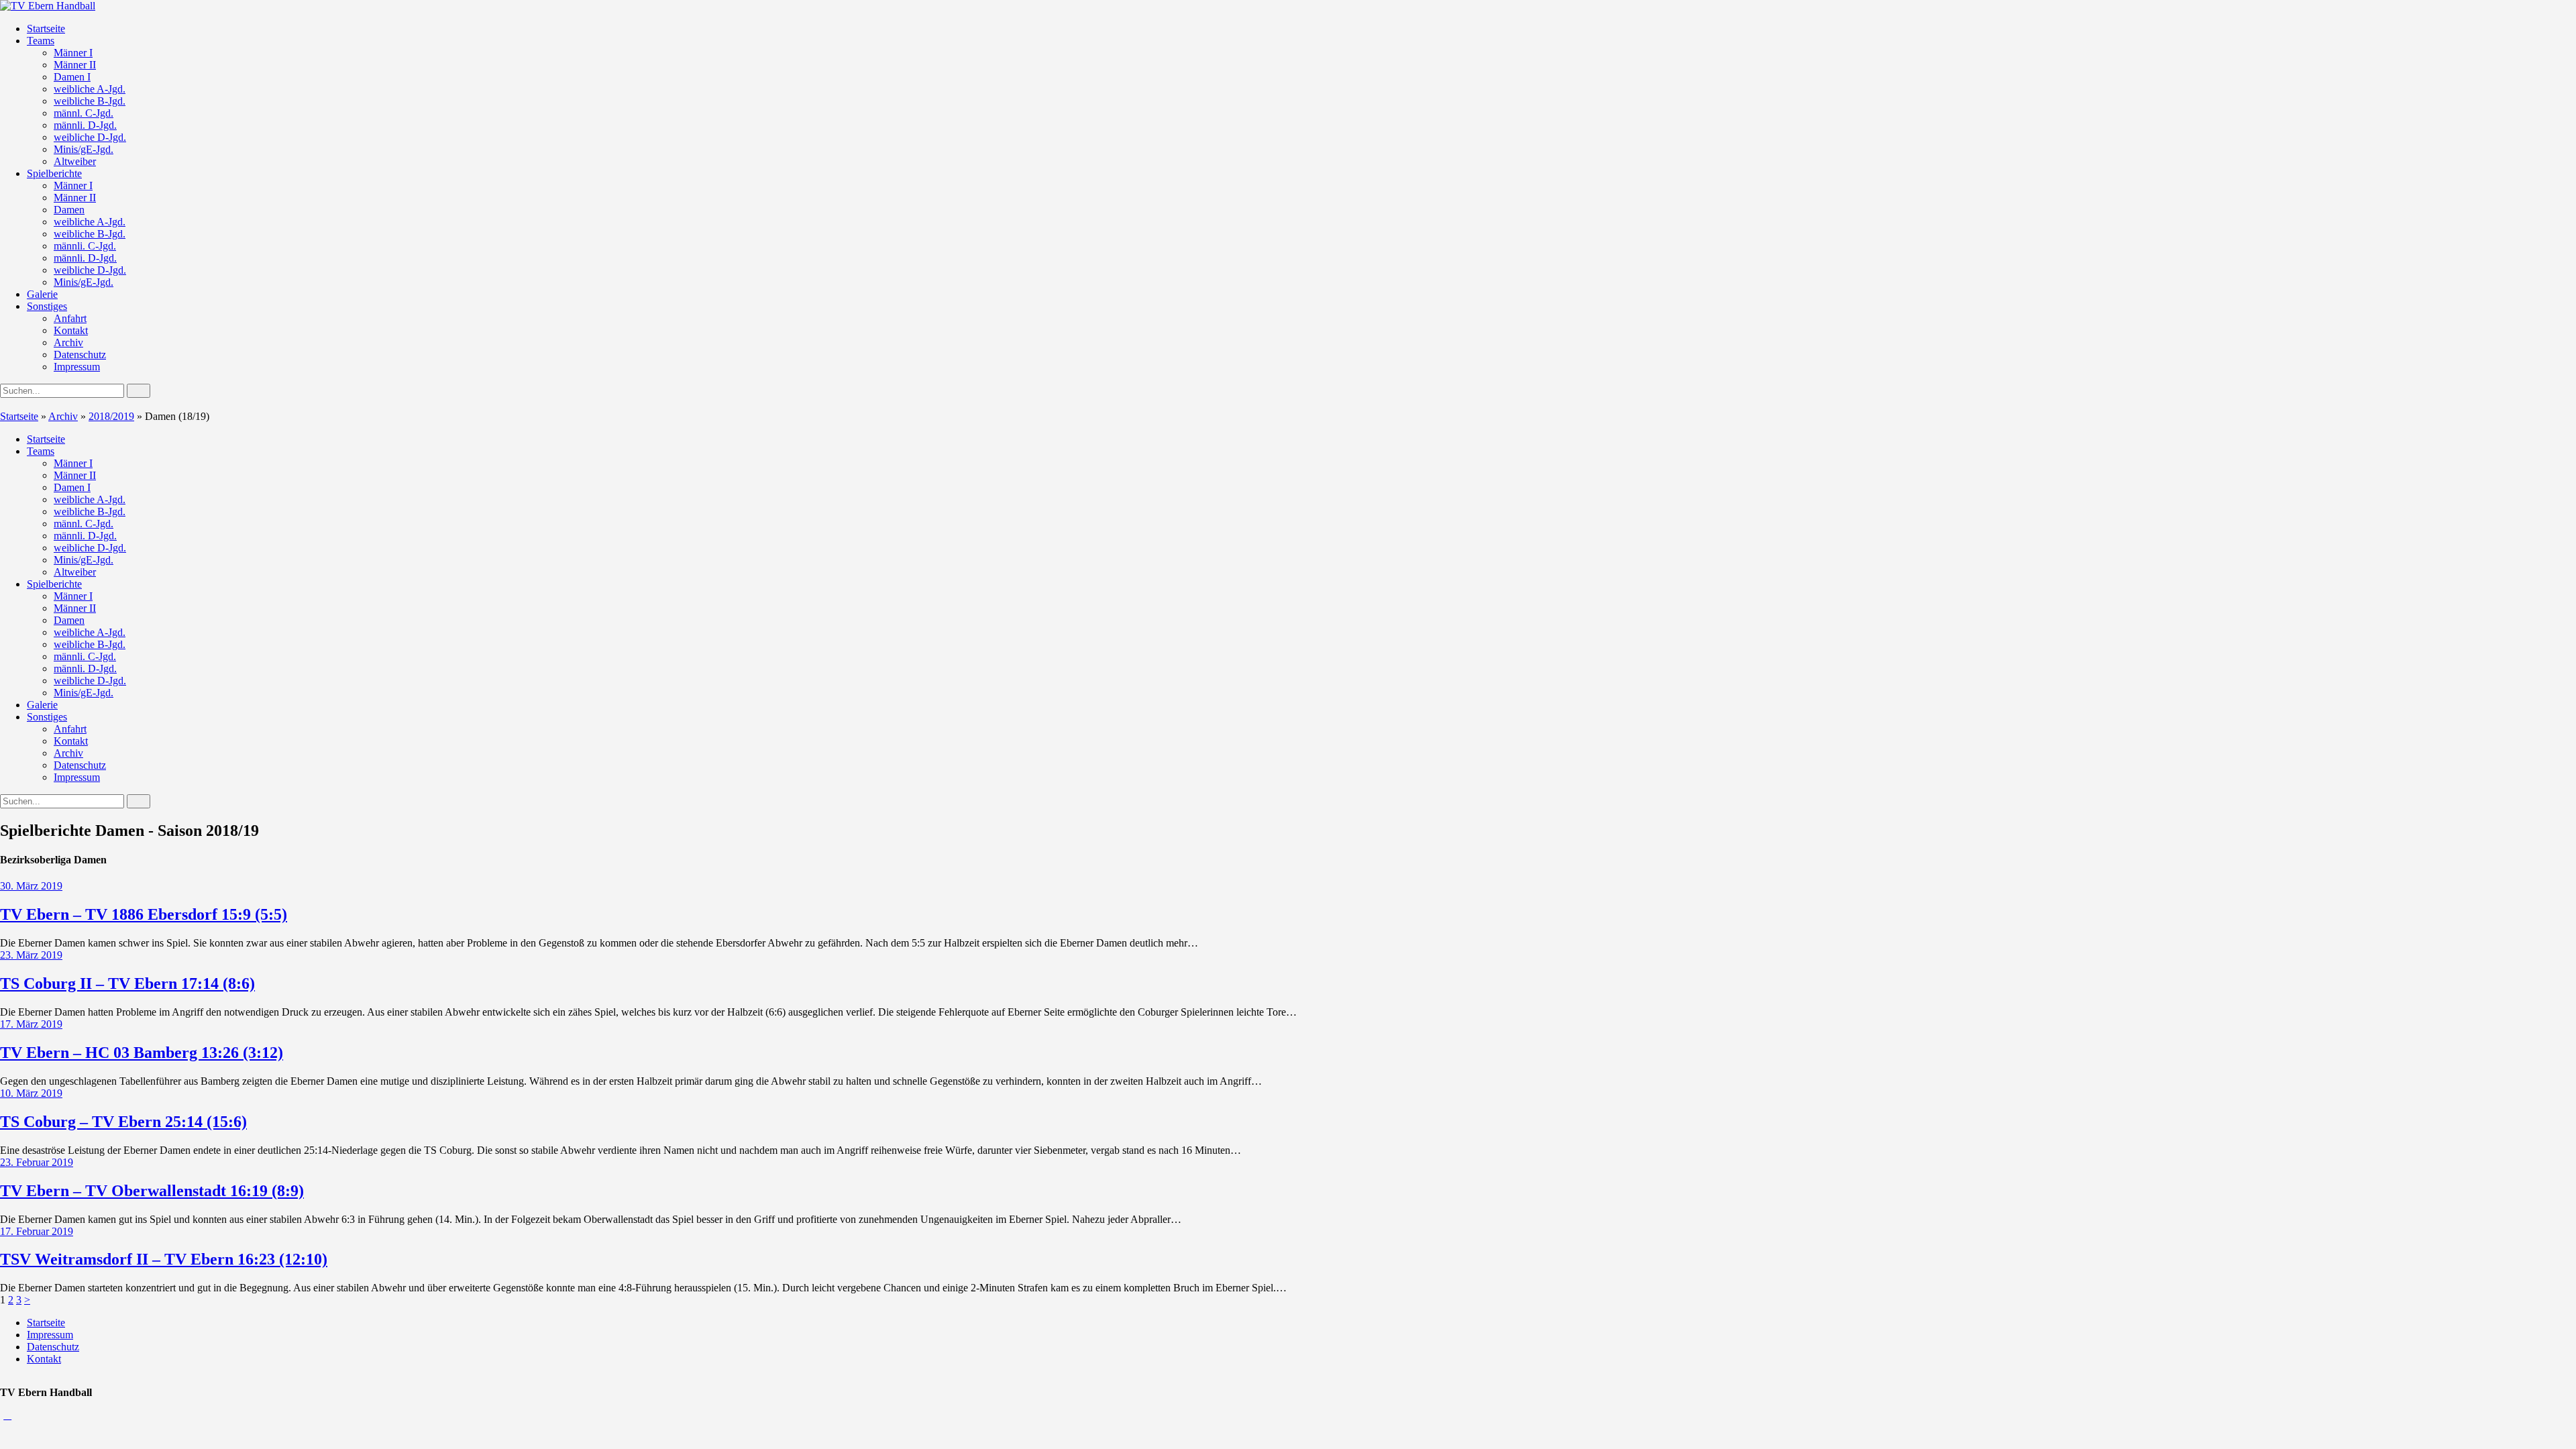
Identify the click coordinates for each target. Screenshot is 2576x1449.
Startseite (19, 416)
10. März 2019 (31, 1093)
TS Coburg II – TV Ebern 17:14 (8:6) (127, 983)
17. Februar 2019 (37, 1231)
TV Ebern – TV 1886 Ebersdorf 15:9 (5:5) (144, 914)
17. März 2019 (31, 1024)
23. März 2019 (31, 955)
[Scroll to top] (7, 1415)
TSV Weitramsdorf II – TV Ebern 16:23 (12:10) (164, 1259)
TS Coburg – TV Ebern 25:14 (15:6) (123, 1122)
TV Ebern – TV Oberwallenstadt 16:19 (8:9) (152, 1191)
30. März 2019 (31, 886)
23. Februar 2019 (37, 1162)
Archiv (63, 416)
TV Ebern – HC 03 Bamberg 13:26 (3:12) (142, 1053)
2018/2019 (111, 416)
